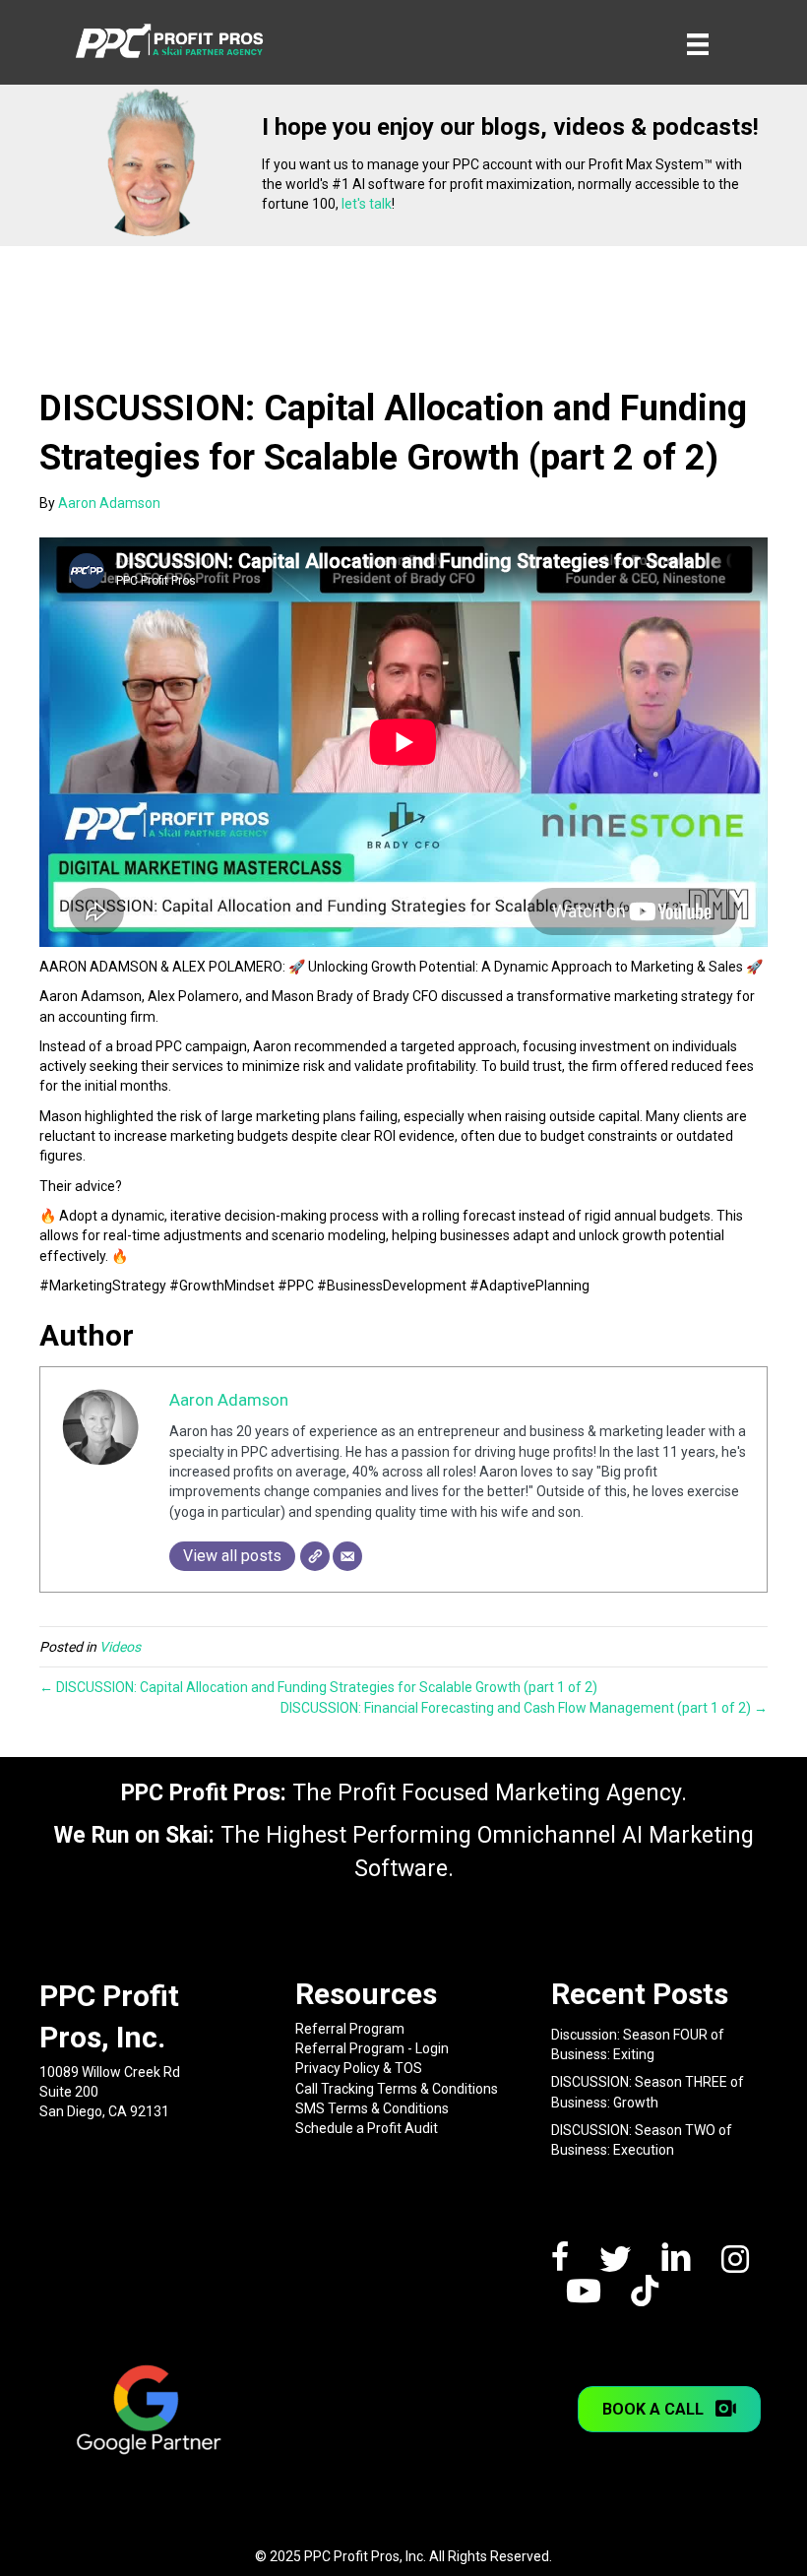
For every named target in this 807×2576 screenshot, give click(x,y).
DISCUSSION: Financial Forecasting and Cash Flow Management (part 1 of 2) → (524, 1708)
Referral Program (350, 2029)
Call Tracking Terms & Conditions (397, 2089)
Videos (120, 1647)
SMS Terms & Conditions (372, 2108)
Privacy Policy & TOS (359, 2068)
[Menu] (698, 44)
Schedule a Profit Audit (367, 2128)
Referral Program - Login (372, 2048)
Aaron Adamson (229, 1400)
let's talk (367, 204)
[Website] (315, 1556)
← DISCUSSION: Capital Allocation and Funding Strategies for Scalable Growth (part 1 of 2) (318, 1687)
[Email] (347, 1556)
